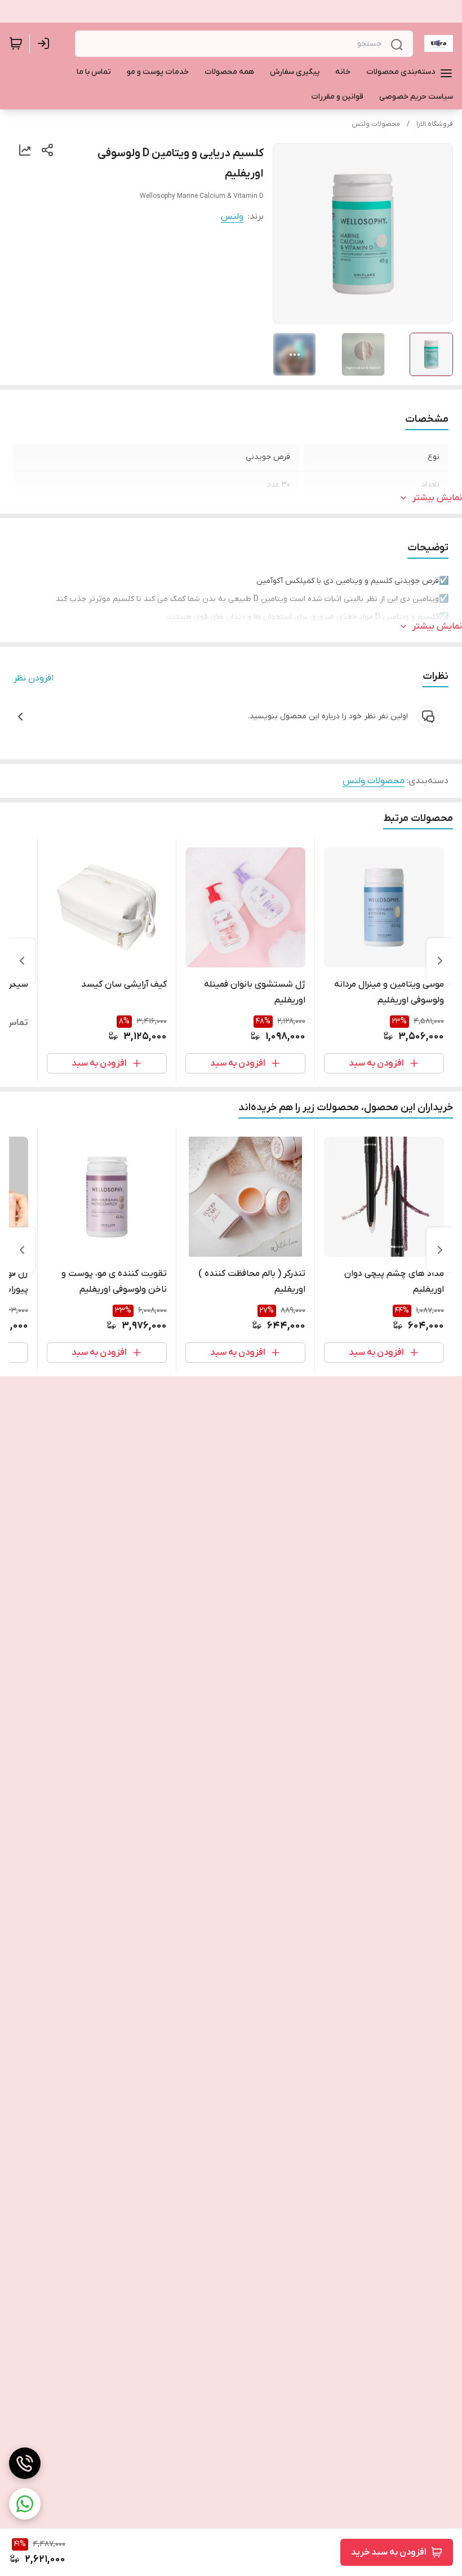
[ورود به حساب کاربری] (46, 43)
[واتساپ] (25, 2504)
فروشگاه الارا (435, 124)
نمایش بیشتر (437, 498)
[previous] (440, 961)
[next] (22, 961)
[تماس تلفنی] (25, 2463)
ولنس (232, 216)
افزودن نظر (34, 678)
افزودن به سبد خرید (389, 2552)
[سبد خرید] (16, 43)
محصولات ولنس (376, 124)
